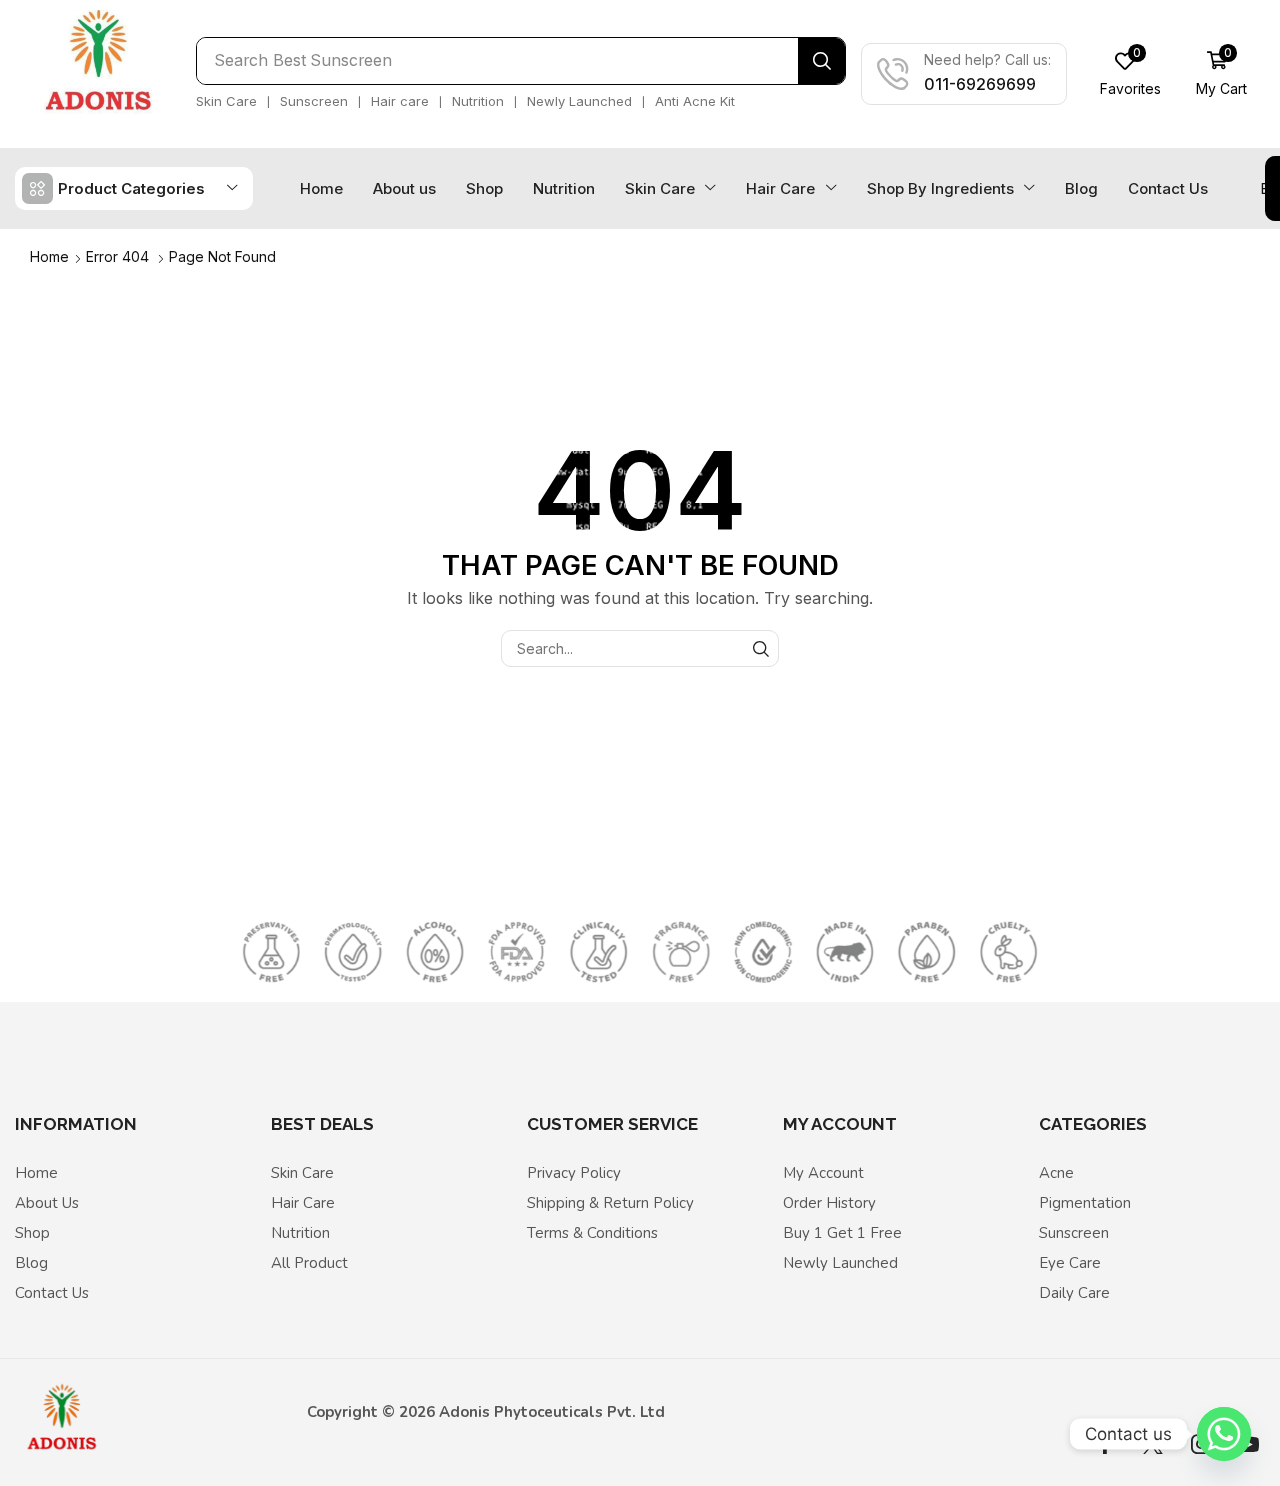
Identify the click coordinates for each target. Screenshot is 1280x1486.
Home (49, 256)
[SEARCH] (760, 648)
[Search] (821, 61)
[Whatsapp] (1224, 1434)
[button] (1130, 74)
